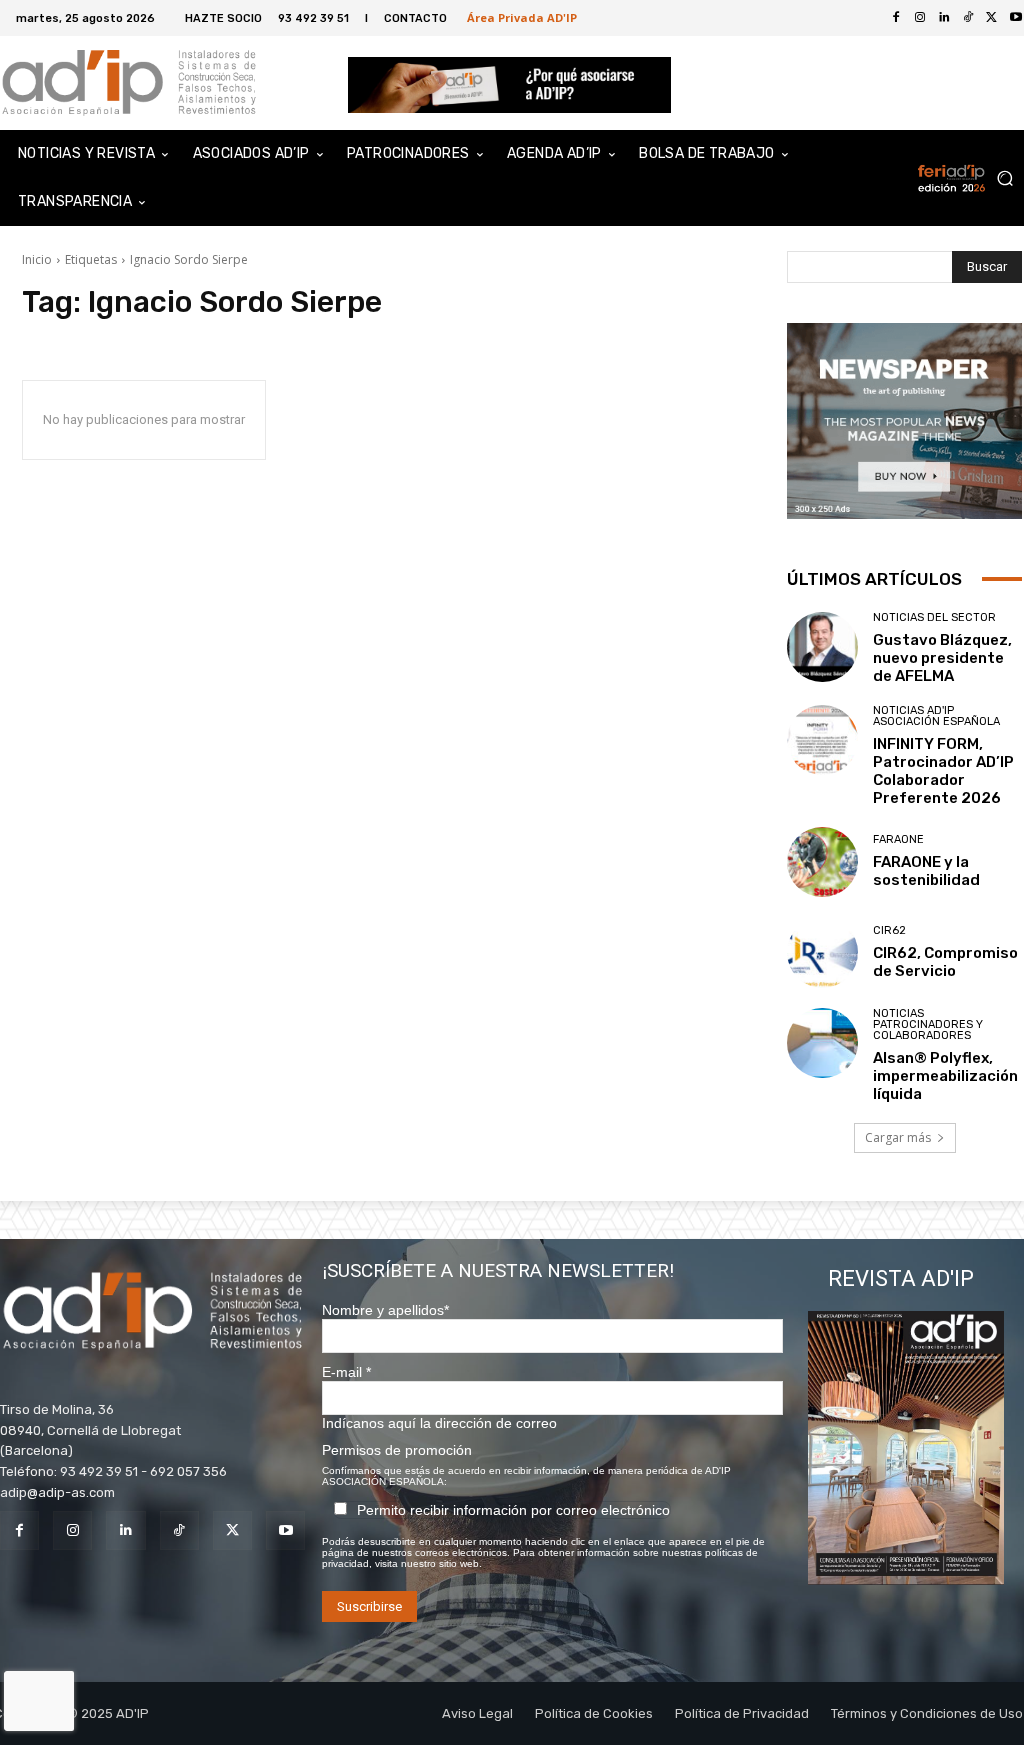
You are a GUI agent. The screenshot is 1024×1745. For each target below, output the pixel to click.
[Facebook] (896, 18)
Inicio (37, 259)
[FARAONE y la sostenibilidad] (822, 862)
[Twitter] (992, 18)
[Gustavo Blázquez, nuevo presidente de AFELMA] (822, 647)
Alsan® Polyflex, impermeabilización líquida (945, 1076)
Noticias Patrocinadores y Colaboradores (928, 1024)
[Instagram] (920, 18)
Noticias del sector (934, 617)
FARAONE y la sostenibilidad (926, 871)
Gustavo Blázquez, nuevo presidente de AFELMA (942, 658)
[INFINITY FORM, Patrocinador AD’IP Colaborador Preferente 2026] (822, 740)
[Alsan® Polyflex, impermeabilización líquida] (822, 1043)
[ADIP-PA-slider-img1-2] (509, 84)
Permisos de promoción (397, 1450)
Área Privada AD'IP (522, 17)
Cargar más (898, 1137)
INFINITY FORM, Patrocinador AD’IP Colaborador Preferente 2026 (943, 771)
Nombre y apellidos (385, 1310)
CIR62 (889, 930)
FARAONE (898, 839)
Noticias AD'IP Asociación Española (936, 716)
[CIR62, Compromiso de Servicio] (822, 952)
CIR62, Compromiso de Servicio (945, 962)
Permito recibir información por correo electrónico (513, 1510)
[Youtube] (285, 1530)
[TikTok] (968, 18)
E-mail (346, 1372)
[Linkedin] (944, 18)
